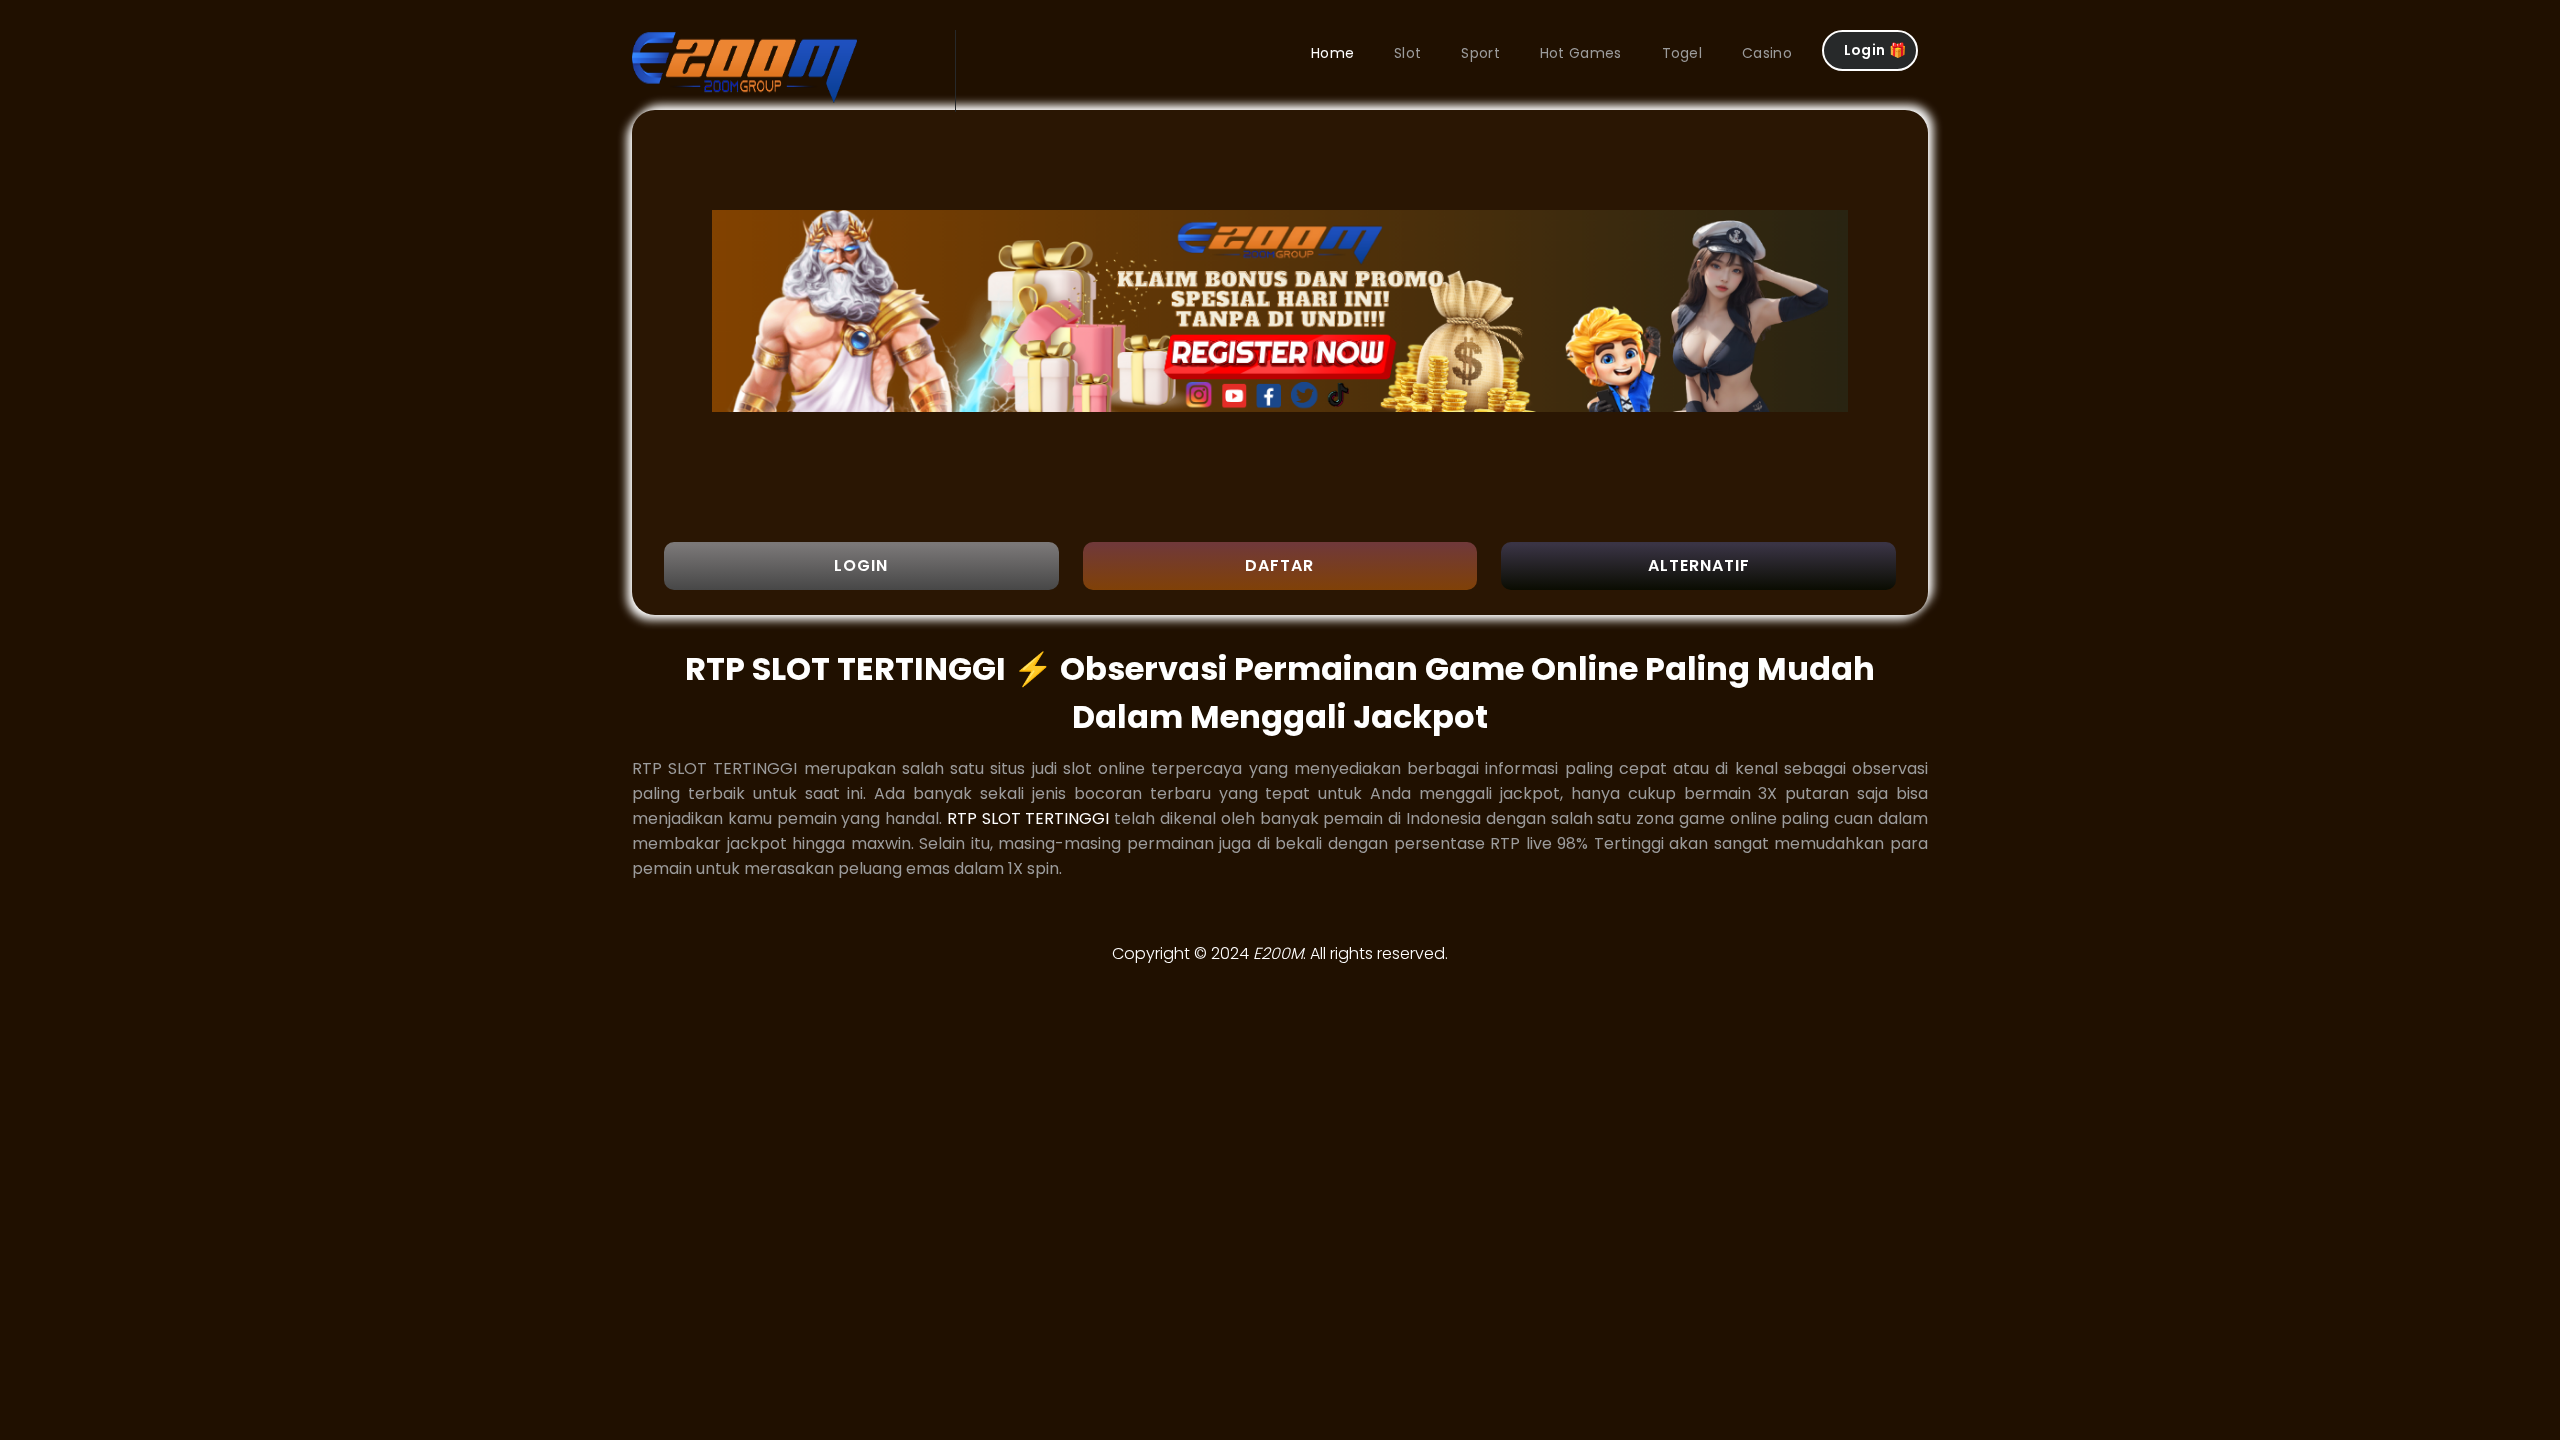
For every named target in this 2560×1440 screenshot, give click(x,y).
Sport (1480, 53)
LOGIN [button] (861, 565)
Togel (1682, 53)
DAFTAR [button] (1279, 565)
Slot (1407, 53)
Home (1332, 53)
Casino (1767, 53)
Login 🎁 (1875, 50)
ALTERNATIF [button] (1699, 565)
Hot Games (1581, 53)
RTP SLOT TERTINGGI (1028, 818)
